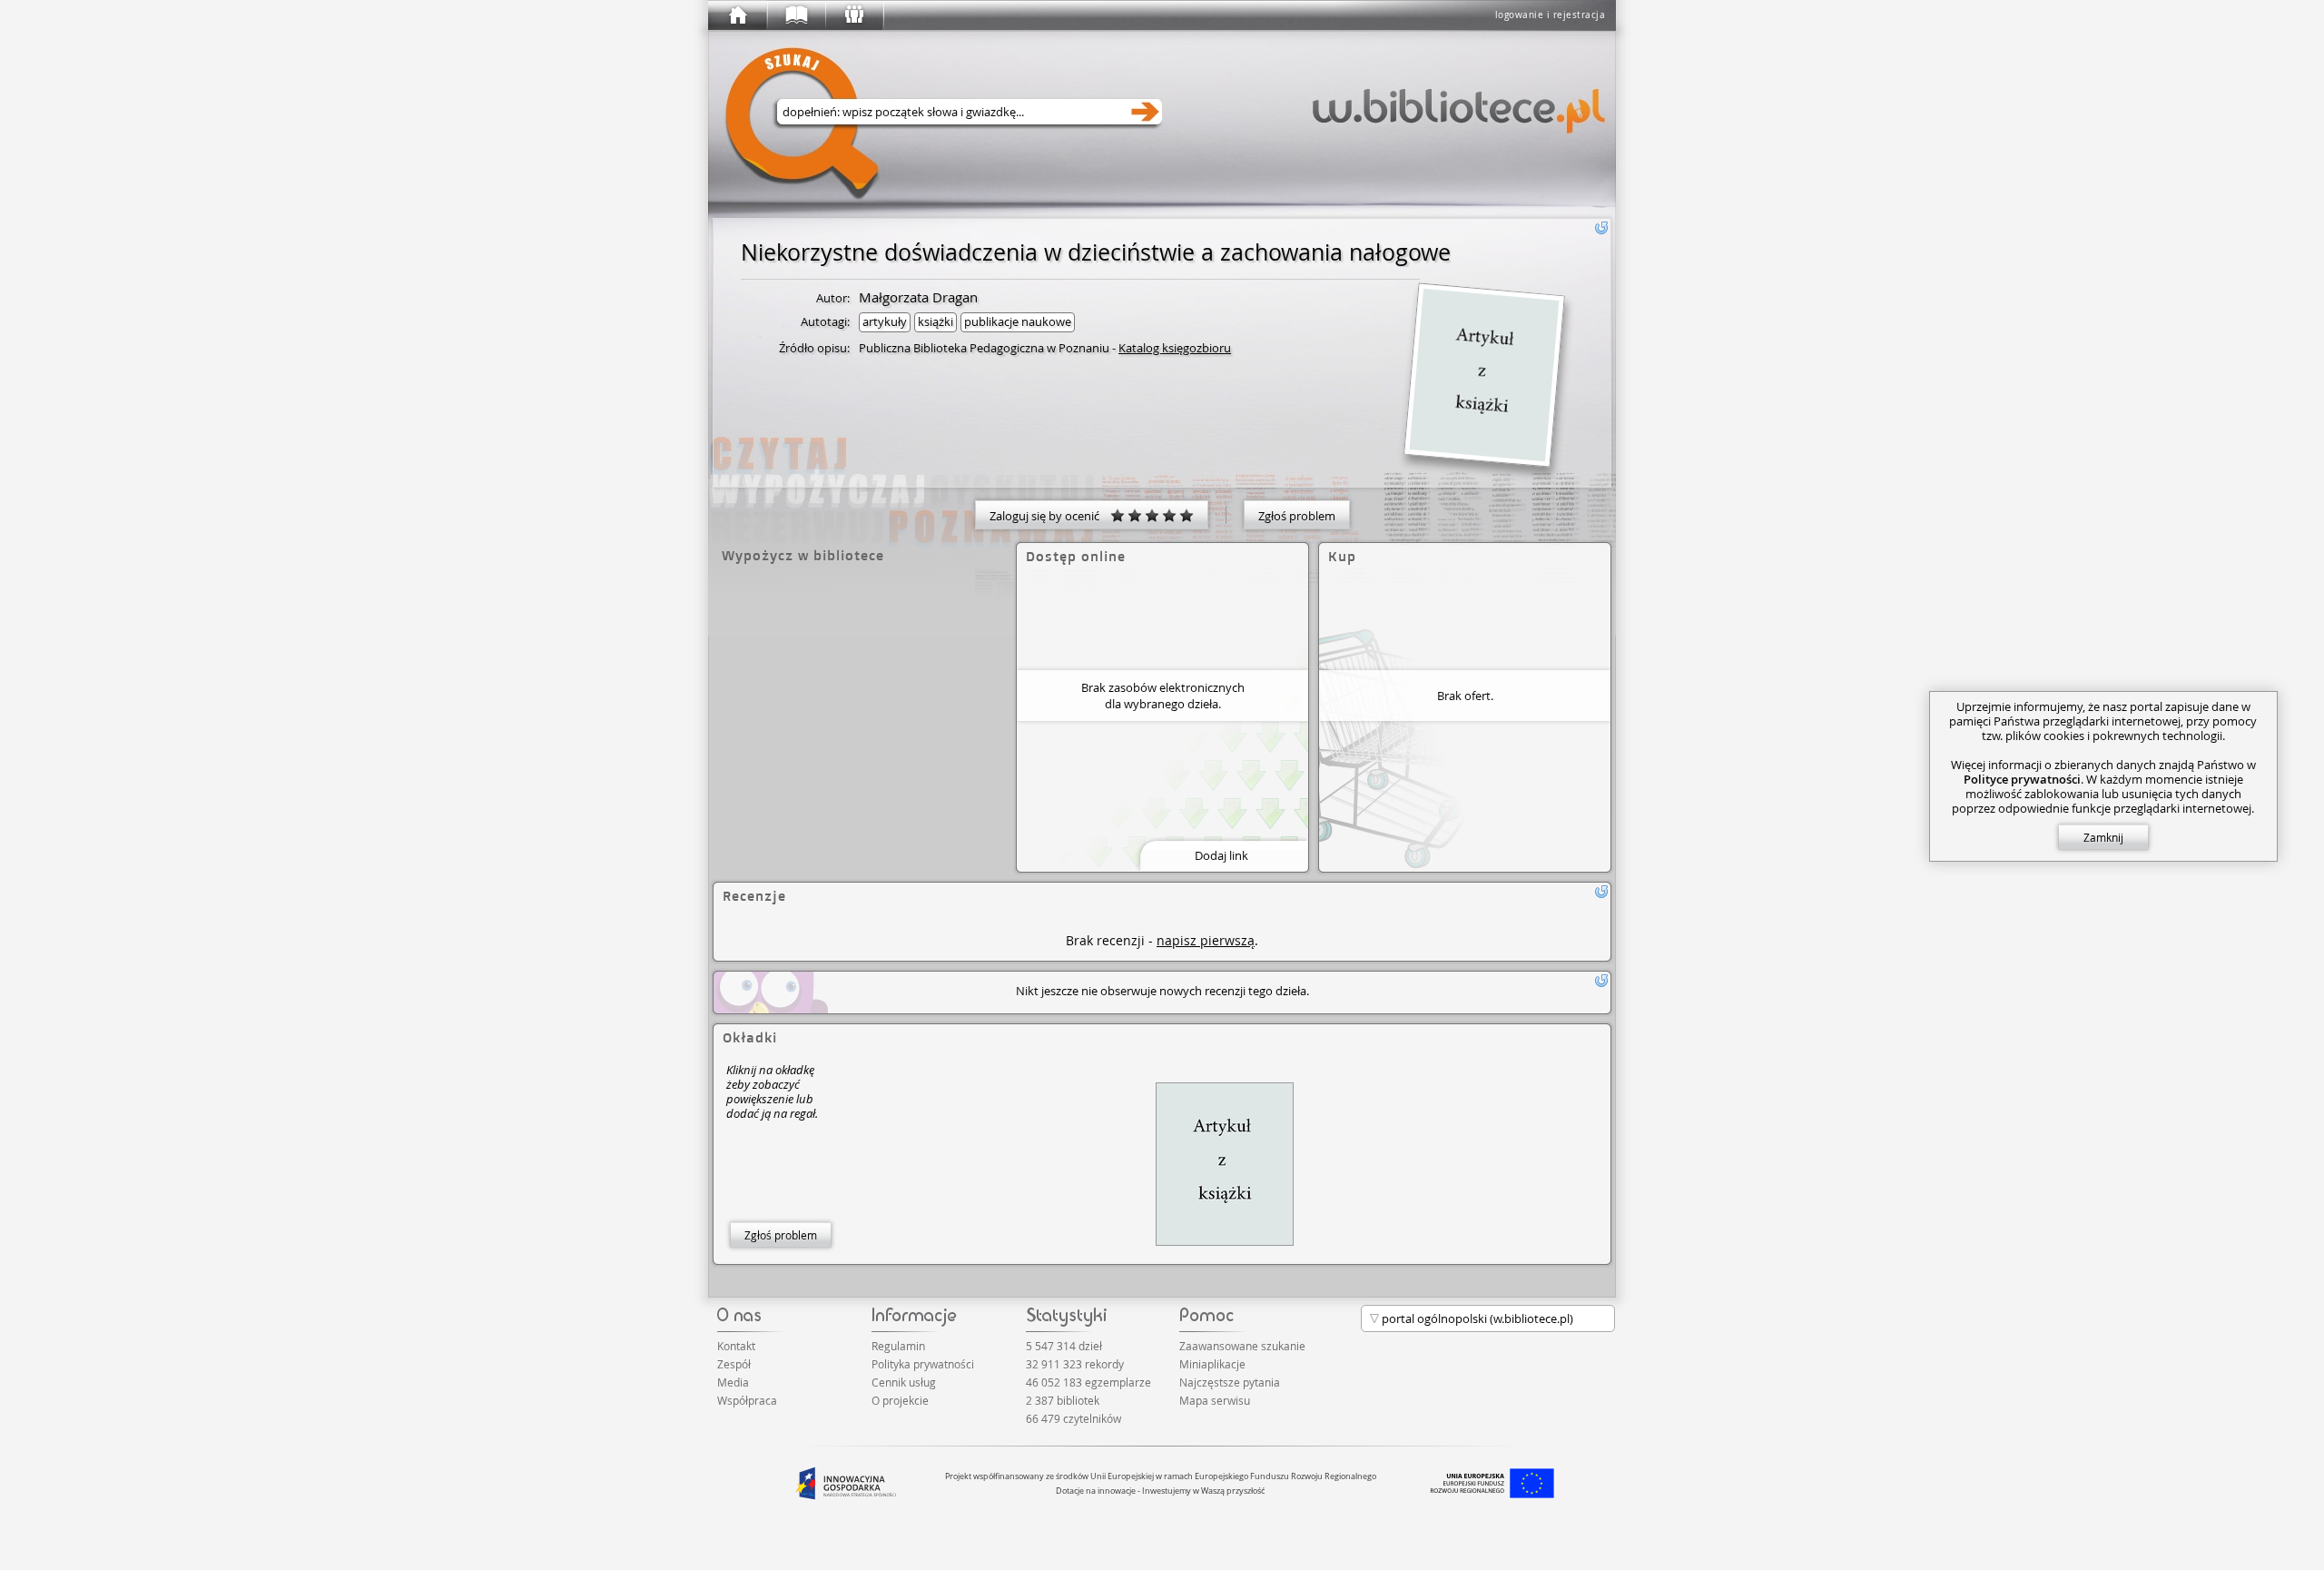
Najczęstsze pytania (1230, 1382)
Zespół (734, 1364)
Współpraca (747, 1400)
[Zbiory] (795, 15)
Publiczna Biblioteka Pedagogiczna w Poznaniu (984, 348)
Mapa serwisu (1215, 1400)
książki (936, 321)
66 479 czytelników (1073, 1418)
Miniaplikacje (1212, 1364)
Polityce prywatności (2022, 779)
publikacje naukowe (1018, 321)
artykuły (885, 321)
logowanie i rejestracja (1551, 15)
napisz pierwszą (1206, 940)
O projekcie (900, 1400)
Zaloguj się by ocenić (1050, 516)
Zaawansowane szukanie (1242, 1346)
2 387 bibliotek (1063, 1400)
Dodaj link (1221, 855)
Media (733, 1382)
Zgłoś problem (1297, 516)
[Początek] (737, 15)
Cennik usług (904, 1382)
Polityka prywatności (923, 1364)
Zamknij (2103, 837)
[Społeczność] (853, 15)
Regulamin (898, 1346)
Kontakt (736, 1346)
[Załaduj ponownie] (1601, 228)
